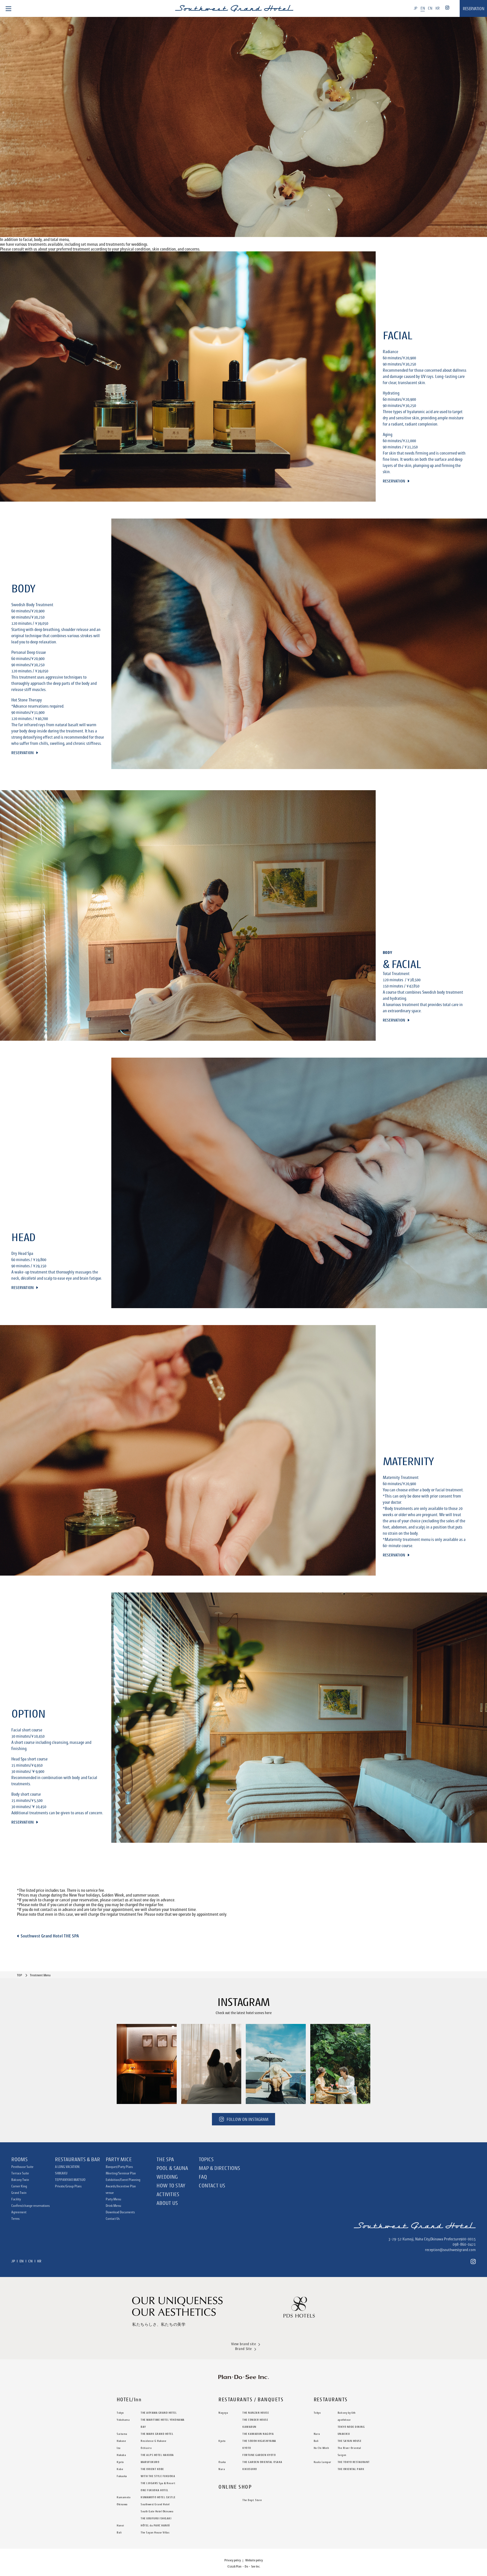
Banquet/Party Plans (119, 2167)
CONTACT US (212, 2185)
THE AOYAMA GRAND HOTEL (159, 2413)
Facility (16, 2199)
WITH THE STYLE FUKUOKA (158, 2476)
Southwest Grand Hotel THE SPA (50, 1936)
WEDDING (167, 2177)
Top (19, 1975)
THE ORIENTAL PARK (351, 2469)
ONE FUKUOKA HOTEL (155, 2490)
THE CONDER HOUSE (255, 2420)
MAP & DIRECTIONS (219, 2168)
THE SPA (165, 2159)
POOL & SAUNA (172, 2168)
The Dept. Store (252, 2500)
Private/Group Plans (68, 2186)
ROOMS (19, 2159)
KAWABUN (249, 2427)
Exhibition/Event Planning (123, 2180)
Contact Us (113, 2219)
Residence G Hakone (153, 2441)
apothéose (344, 2420)
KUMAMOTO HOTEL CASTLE (158, 2497)
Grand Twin (19, 2193)
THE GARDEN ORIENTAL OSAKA (262, 2462)
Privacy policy (233, 2560)
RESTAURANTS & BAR (78, 2159)
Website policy (254, 2560)
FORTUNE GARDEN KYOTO (259, 2455)
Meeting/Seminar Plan (121, 2173)
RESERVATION (473, 9)
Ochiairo (146, 2448)
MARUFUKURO (150, 2462)
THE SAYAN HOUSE (350, 2441)
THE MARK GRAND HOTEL (157, 2434)
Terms (16, 2219)
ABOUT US (167, 2203)
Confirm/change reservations (31, 2206)
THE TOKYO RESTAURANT (354, 2462)
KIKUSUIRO (250, 2469)
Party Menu (113, 2199)
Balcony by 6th (347, 2413)
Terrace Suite (20, 2173)
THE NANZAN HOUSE (256, 2413)
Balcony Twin (20, 2180)
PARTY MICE (119, 2159)
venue (110, 2193)
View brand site (244, 2344)
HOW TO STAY (171, 2185)
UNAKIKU (344, 2434)
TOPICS (206, 2159)
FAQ (203, 2177)
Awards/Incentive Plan (121, 2186)
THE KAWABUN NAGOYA (258, 2434)
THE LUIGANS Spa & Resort (158, 2483)
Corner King (19, 2186)
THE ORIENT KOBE (152, 2469)
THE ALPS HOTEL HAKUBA (157, 2455)
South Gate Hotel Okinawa (157, 2511)
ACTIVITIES (168, 2194)
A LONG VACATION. (67, 2167)
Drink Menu (113, 2206)
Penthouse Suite (22, 2167)
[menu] (8, 8)
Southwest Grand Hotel (155, 2504)
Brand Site (243, 2349)
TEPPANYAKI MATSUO (70, 2180)
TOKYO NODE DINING (351, 2427)
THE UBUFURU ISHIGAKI (156, 2518)
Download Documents (120, 2212)
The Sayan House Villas (155, 2532)
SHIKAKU (61, 2173)
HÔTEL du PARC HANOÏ (155, 2525)
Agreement (19, 2212)
